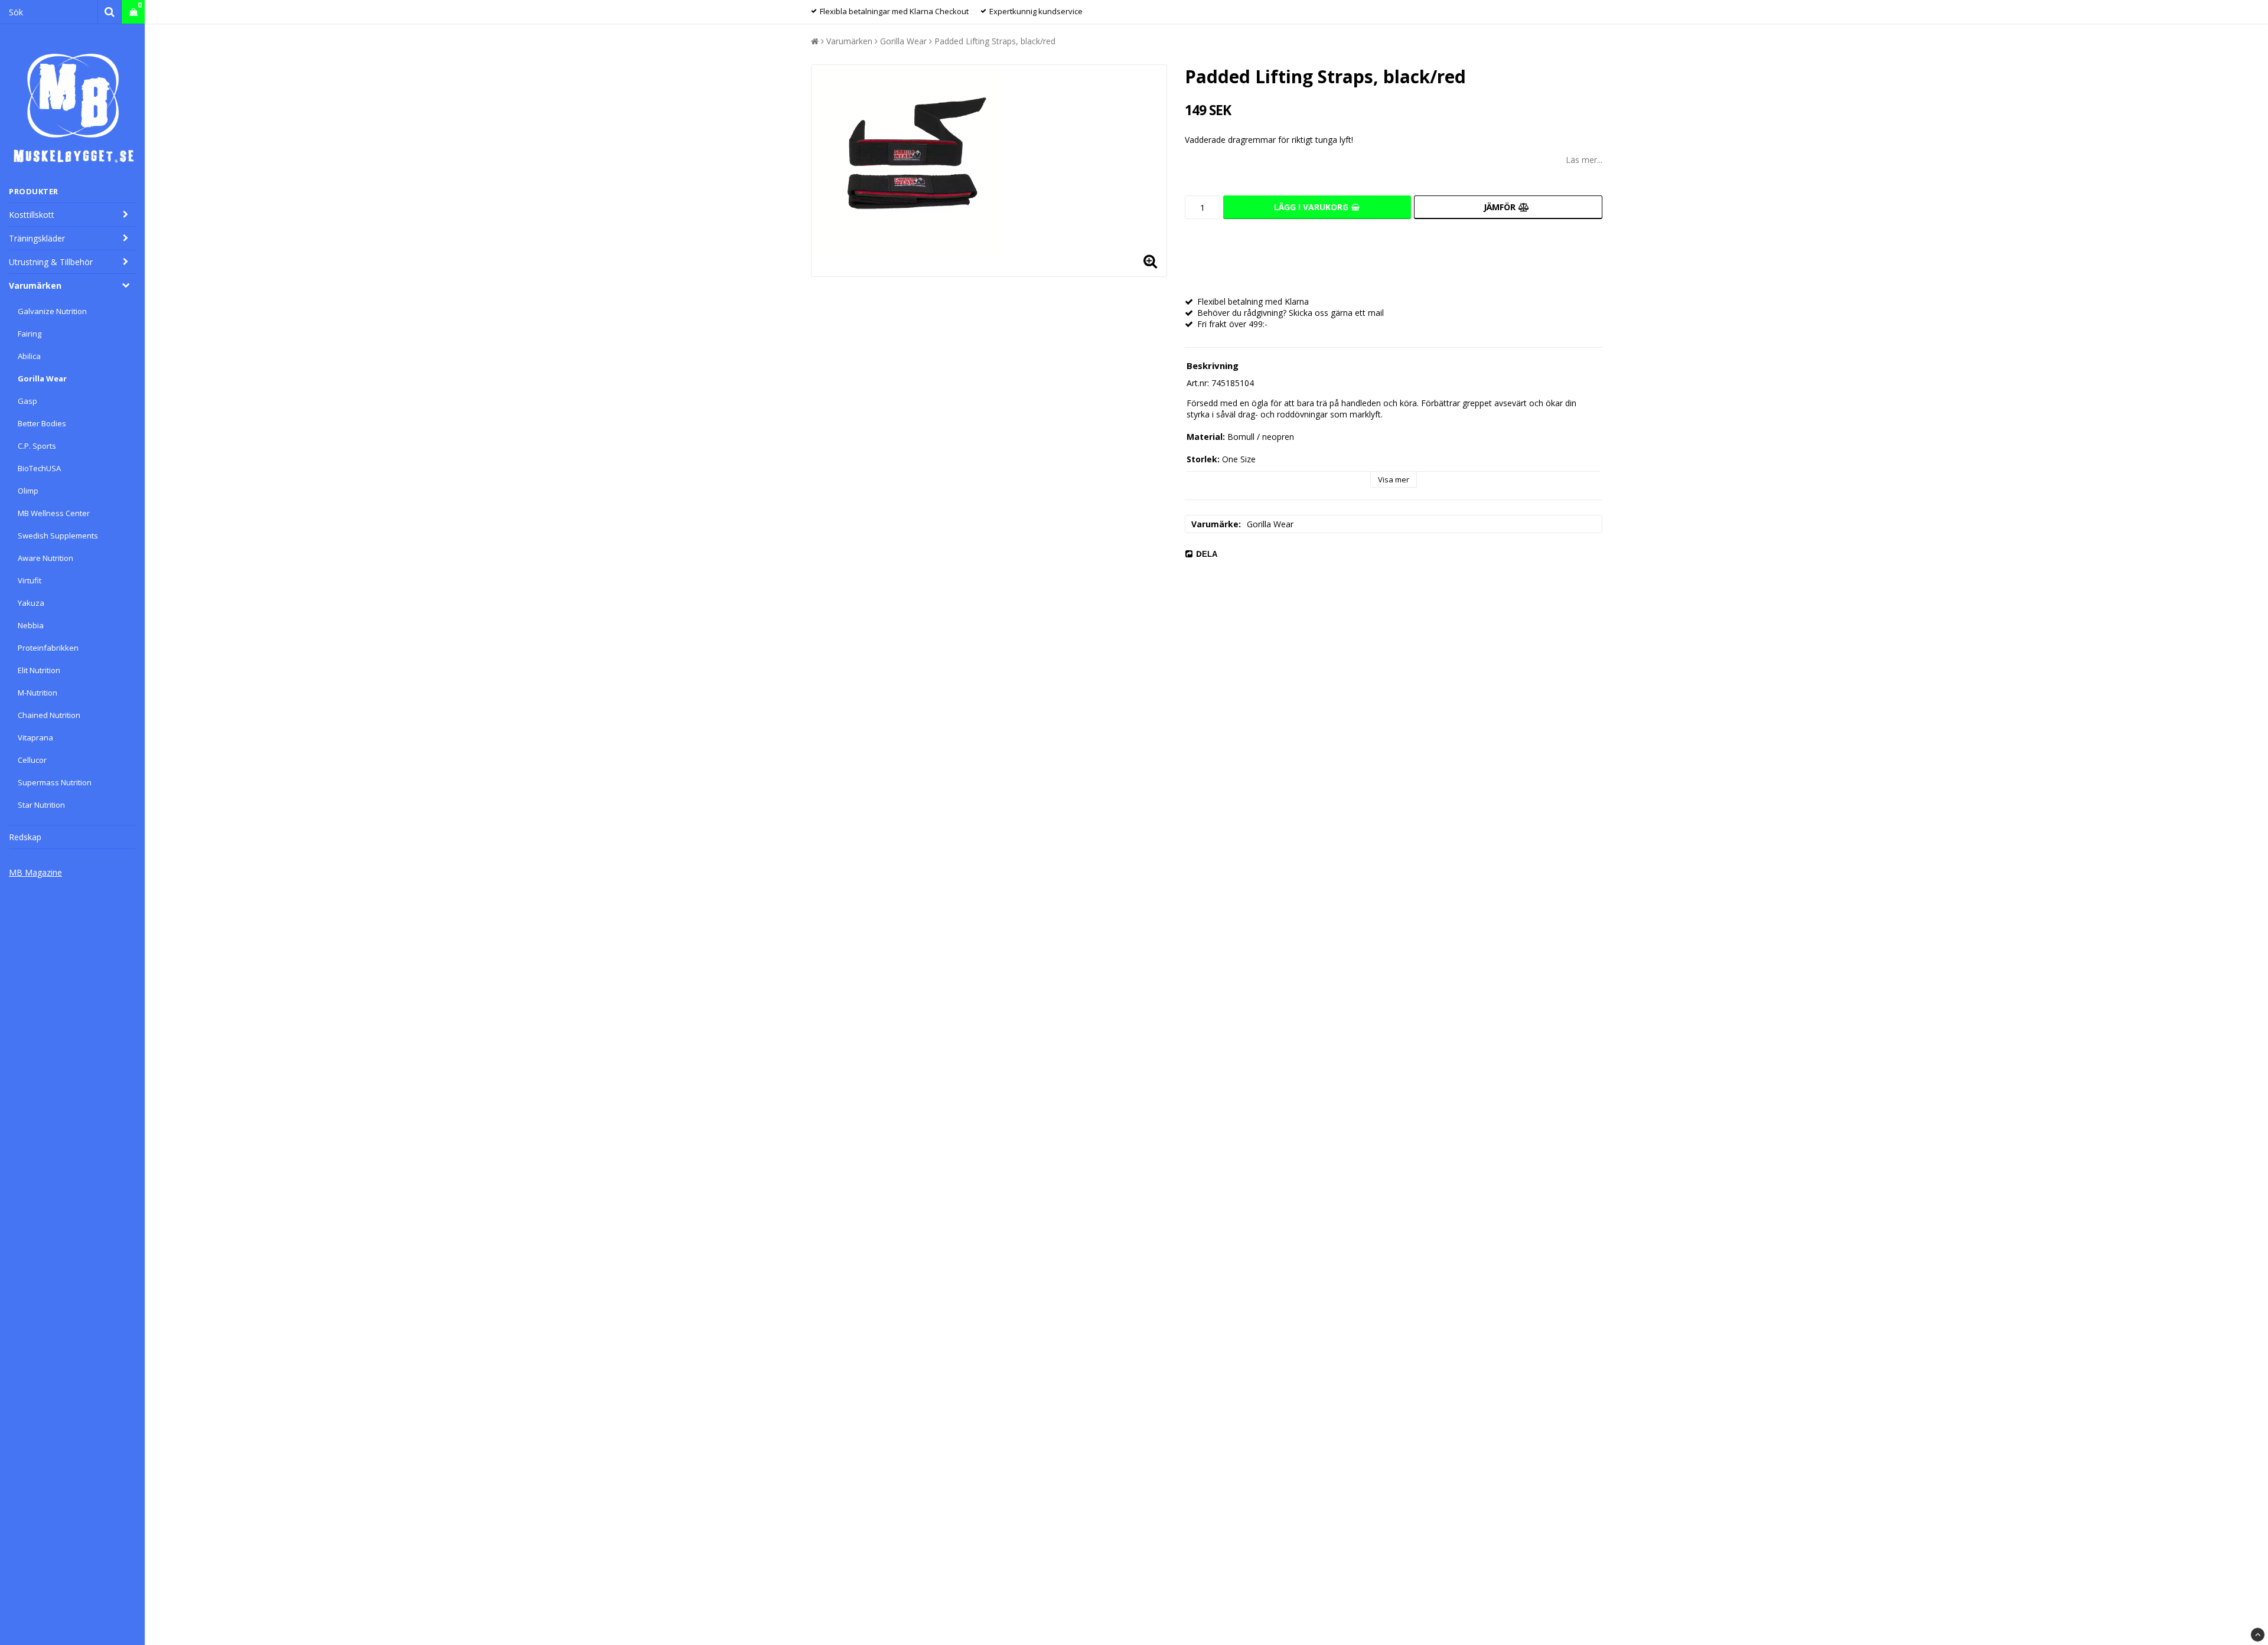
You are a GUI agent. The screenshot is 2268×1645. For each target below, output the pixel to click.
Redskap (25, 837)
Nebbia (31, 625)
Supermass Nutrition (55, 782)
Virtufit (30, 580)
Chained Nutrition (49, 715)
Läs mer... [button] (1584, 160)
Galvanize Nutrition (52, 311)
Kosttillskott (32, 215)
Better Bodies (42, 423)
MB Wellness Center (54, 513)
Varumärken (35, 285)
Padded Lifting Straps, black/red (995, 41)
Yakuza (31, 603)
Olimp (28, 491)
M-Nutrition (38, 693)
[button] (133, 12)
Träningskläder (37, 238)
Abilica (29, 356)
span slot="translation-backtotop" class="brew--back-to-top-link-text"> (2258, 1635)
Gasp (27, 401)
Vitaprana (35, 737)
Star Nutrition (41, 805)
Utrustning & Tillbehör (51, 262)
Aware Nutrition (45, 558)
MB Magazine (35, 872)
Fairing (30, 334)
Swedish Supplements (58, 536)
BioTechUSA (39, 468)
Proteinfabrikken (48, 648)
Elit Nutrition (39, 670)
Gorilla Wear (42, 378)
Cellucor (32, 760)
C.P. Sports (37, 446)
